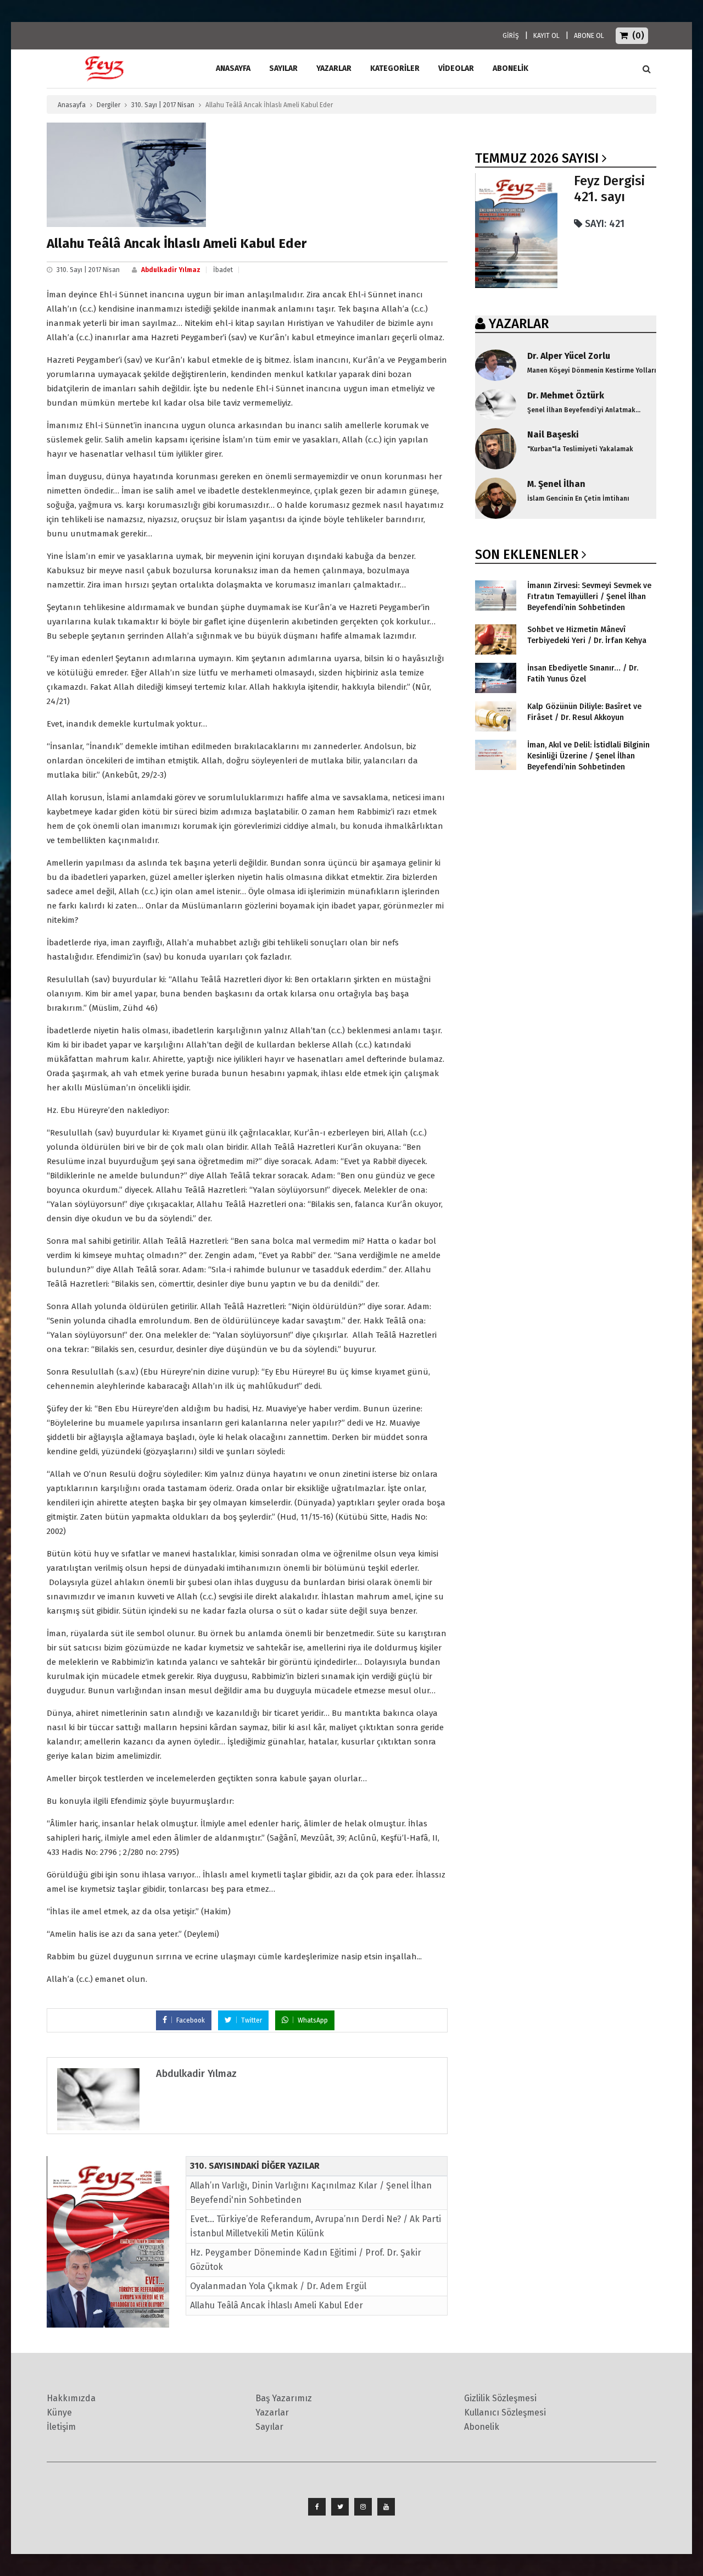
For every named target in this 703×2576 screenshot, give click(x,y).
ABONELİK (510, 68)
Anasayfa (72, 105)
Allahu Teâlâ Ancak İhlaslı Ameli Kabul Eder (277, 2305)
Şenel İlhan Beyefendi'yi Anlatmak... (584, 410)
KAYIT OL (546, 36)
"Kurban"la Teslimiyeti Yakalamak (580, 449)
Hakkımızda (71, 2398)
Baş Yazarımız (284, 2398)
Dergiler (108, 105)
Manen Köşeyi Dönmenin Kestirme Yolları (592, 370)
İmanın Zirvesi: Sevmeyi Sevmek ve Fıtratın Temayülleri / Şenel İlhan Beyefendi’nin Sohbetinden (589, 597)
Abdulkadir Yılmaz (171, 270)
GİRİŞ (511, 36)
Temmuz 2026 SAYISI (537, 158)
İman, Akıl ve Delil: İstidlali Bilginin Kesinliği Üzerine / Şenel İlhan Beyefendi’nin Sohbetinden (588, 756)
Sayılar (283, 68)
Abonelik (482, 2427)
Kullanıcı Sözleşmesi (505, 2412)
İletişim (61, 2427)
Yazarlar (334, 68)
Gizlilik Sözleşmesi (500, 2398)
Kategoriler (395, 68)
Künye (59, 2412)
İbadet (223, 270)
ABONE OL (589, 36)
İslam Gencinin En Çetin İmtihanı (578, 498)
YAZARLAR (519, 324)
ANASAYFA (233, 68)
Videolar (456, 68)
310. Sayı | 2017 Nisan (163, 105)
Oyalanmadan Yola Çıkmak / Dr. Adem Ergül (278, 2286)
